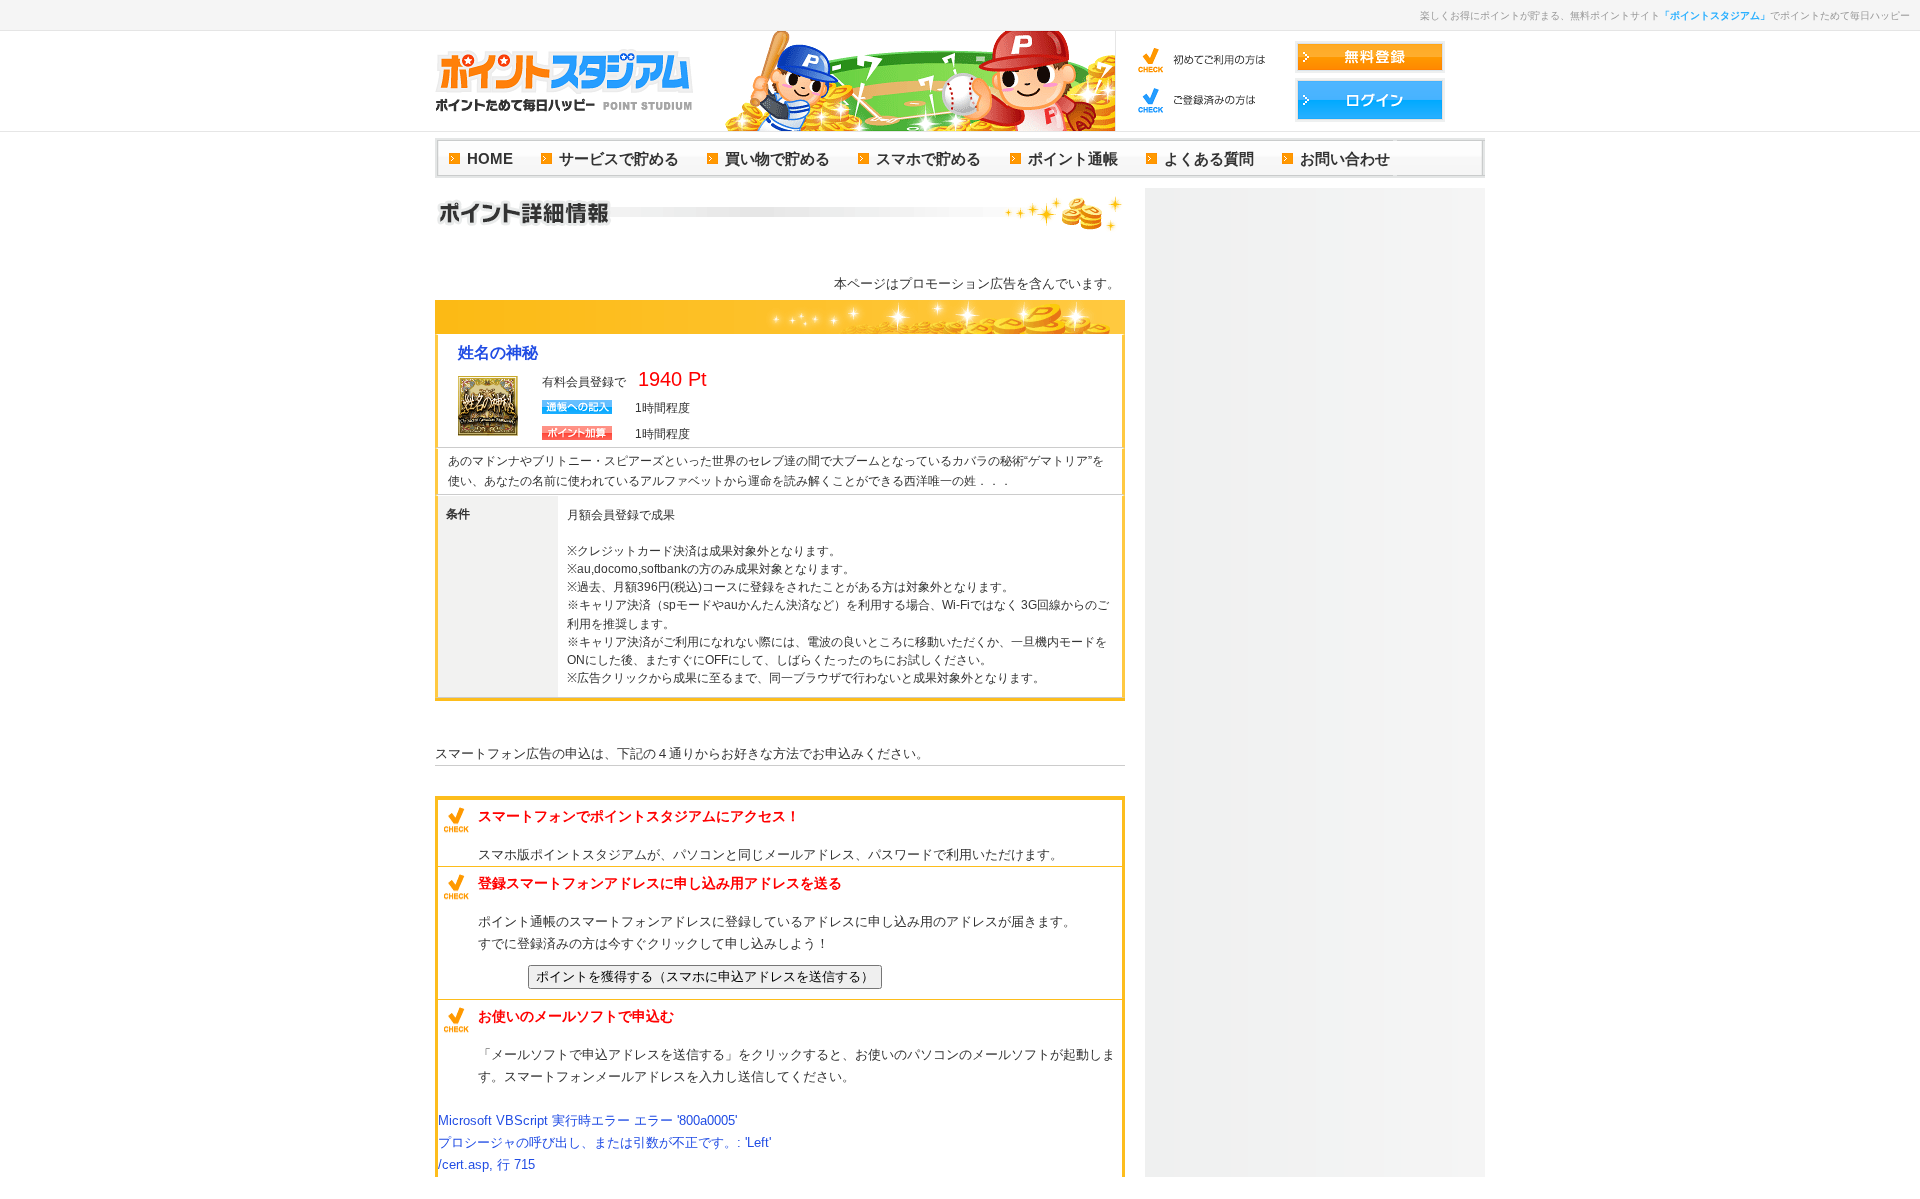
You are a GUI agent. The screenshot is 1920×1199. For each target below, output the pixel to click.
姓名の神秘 (498, 352)
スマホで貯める (928, 158)
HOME (490, 158)
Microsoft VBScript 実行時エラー (587, 1120)
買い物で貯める (777, 158)
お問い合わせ (1345, 158)
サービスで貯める (619, 158)
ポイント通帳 (1073, 158)
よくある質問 (1209, 158)
